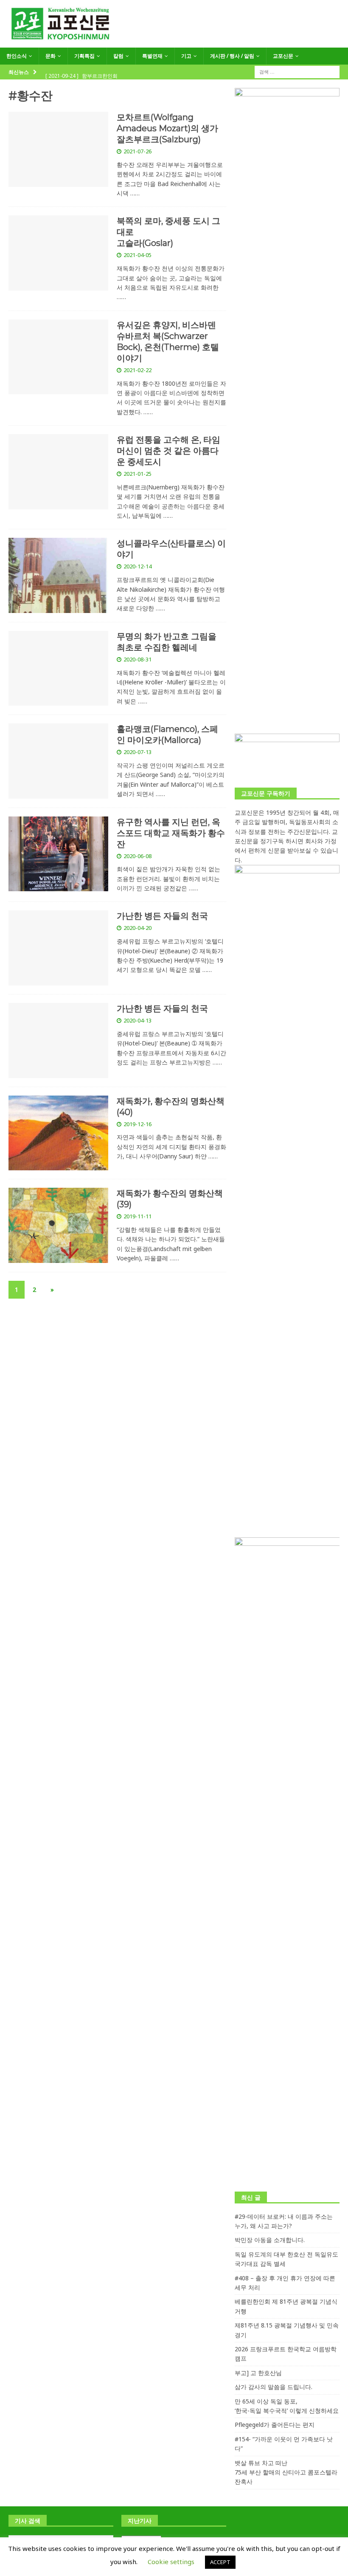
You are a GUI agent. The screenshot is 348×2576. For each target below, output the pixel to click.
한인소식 (17, 56)
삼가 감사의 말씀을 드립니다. (274, 2387)
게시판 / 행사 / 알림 (232, 56)
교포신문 (283, 56)
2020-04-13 (138, 1020)
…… (135, 193)
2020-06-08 (138, 856)
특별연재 (152, 56)
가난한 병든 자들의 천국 (162, 916)
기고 (186, 56)
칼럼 (118, 56)
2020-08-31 (138, 659)
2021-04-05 (138, 255)
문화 (51, 56)
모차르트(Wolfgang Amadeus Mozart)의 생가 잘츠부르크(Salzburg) (167, 128)
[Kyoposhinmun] (174, 43)
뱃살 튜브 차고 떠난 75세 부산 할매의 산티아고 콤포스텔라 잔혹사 (286, 2472)
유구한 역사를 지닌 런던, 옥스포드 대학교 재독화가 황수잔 (171, 833)
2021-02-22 (138, 370)
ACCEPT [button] (220, 2562)
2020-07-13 (138, 752)
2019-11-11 (138, 1216)
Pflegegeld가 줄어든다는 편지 (275, 2425)
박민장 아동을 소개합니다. (270, 2240)
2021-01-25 (138, 474)
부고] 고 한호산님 (258, 2373)
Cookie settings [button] (171, 2562)
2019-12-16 (138, 1124)
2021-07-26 (138, 151)
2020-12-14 (138, 566)
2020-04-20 (138, 928)
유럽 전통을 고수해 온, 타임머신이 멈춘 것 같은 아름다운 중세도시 (168, 451)
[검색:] (297, 71)
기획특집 (84, 56)
